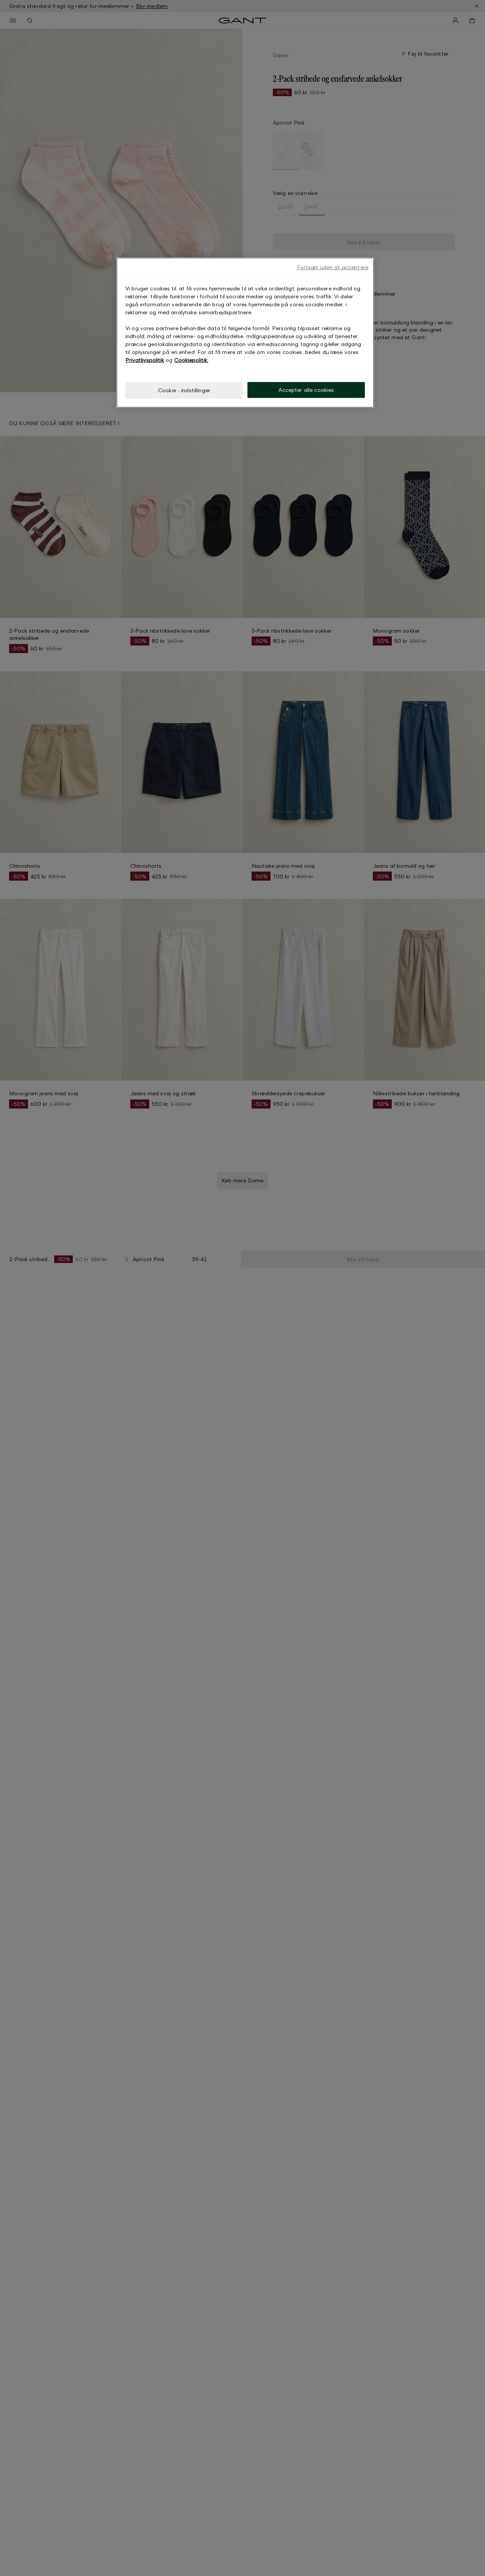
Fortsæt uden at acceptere (333, 267)
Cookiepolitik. (191, 360)
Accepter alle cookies (306, 390)
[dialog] (245, 333)
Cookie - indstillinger (184, 390)
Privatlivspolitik (145, 360)
